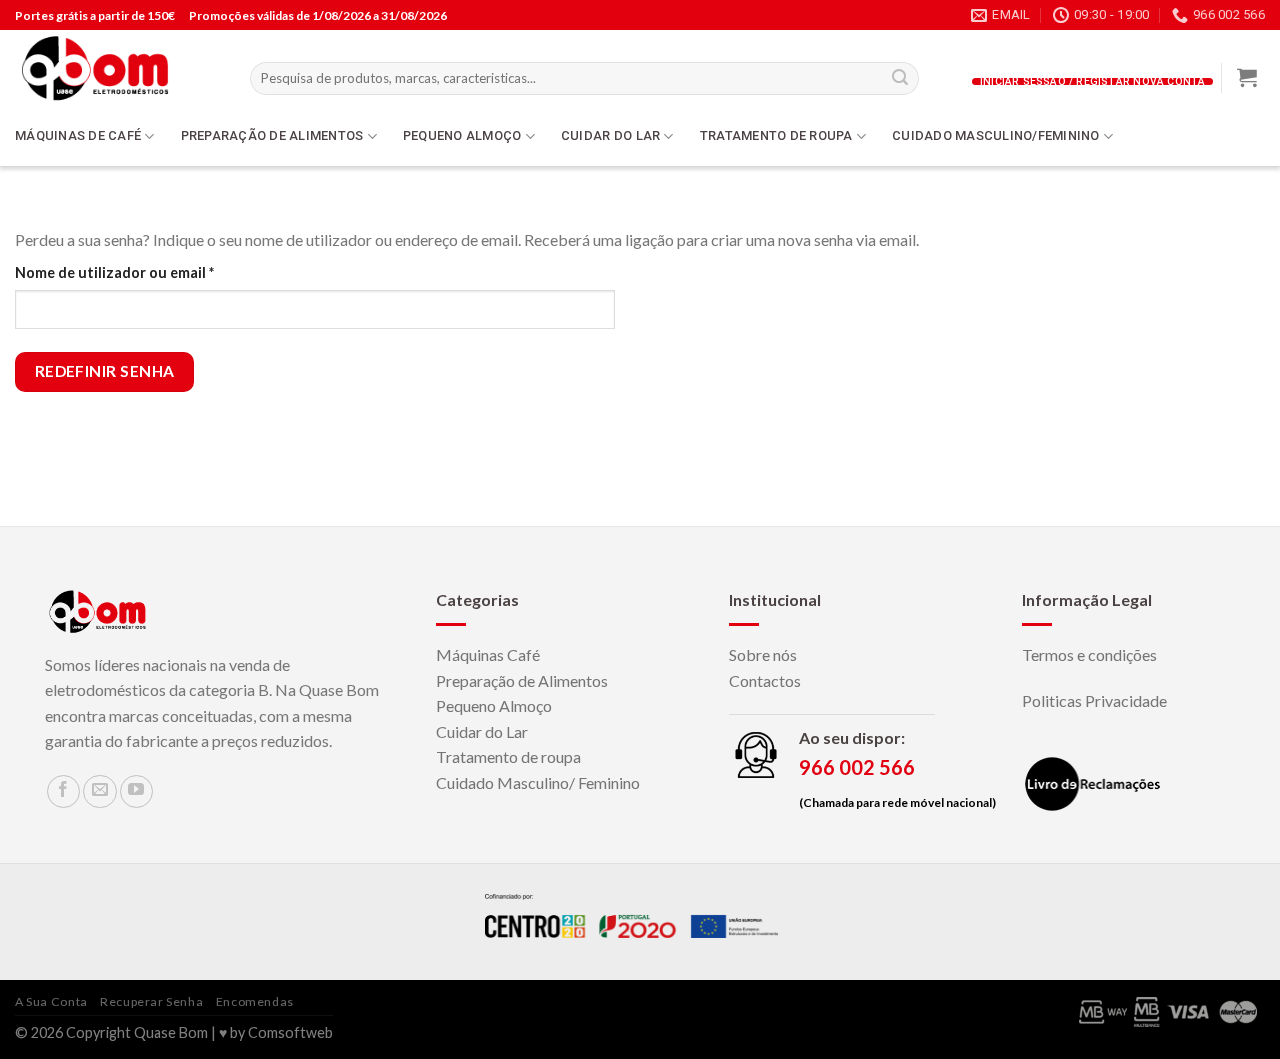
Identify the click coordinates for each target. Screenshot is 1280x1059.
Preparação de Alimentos (522, 680)
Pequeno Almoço (494, 705)
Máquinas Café (488, 654)
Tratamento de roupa (508, 756)
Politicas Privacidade (1094, 700)
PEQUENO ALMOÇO (462, 135)
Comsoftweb (290, 1032)
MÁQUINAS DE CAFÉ (78, 135)
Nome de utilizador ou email (154, 272)
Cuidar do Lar (482, 731)
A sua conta (51, 1001)
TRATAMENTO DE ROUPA (776, 135)
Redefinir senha (105, 371)
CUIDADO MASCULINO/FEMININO (996, 135)
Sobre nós (763, 654)
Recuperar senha (151, 1001)
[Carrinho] (1247, 77)
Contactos (765, 680)
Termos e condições (1089, 654)
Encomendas (255, 1001)
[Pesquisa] (900, 79)
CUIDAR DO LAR (610, 135)
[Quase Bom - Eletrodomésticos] (117, 68)
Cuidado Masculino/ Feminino (538, 782)
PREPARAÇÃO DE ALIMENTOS (272, 135)
